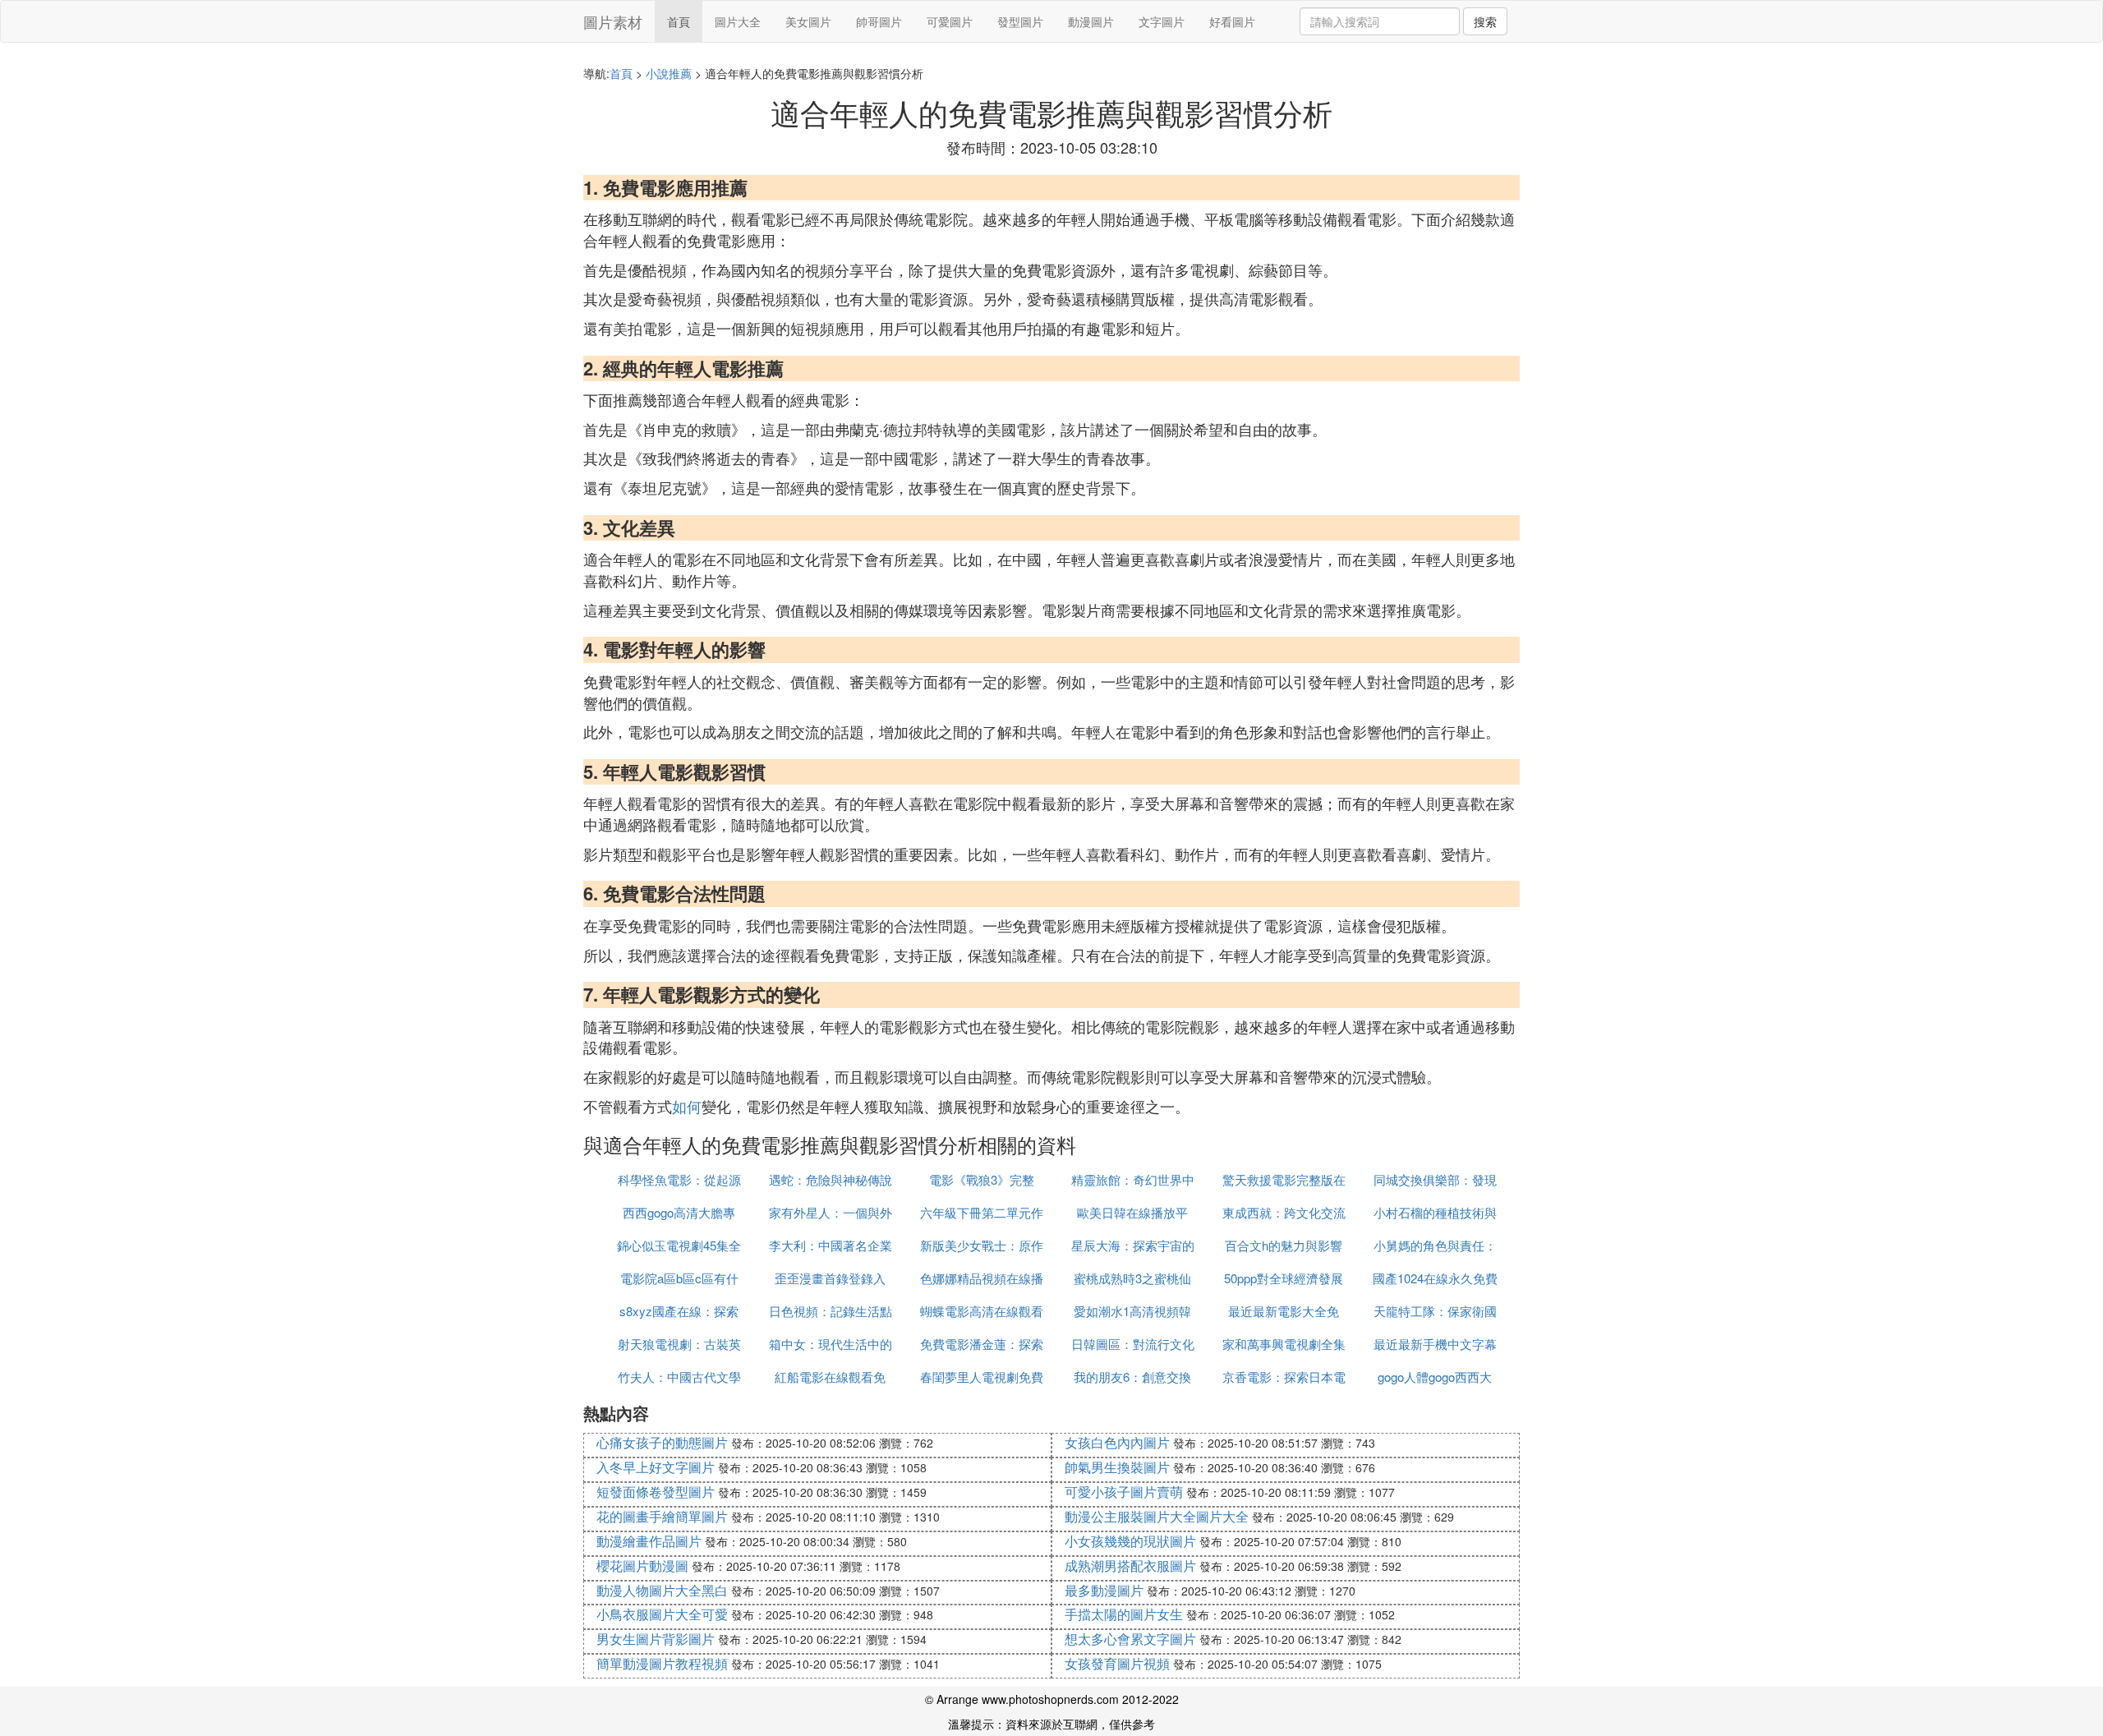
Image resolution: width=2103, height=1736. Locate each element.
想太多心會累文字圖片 (1130, 1639)
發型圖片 (1020, 21)
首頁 (679, 21)
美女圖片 (808, 21)
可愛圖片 (950, 21)
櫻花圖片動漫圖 (642, 1566)
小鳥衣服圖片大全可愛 (662, 1614)
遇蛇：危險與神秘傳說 (831, 1179)
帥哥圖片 (879, 21)
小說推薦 (669, 73)
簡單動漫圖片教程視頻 (662, 1663)
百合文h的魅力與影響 (1284, 1245)
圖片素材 (613, 21)
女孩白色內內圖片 (1117, 1442)
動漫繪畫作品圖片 (649, 1541)
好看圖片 (1232, 21)
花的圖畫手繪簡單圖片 (662, 1516)
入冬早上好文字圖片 (656, 1467)
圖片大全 (738, 21)
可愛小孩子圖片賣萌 (1124, 1492)
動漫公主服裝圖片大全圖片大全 (1157, 1516)
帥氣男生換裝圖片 (1117, 1467)
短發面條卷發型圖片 (656, 1492)
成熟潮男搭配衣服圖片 (1130, 1566)
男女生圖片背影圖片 (656, 1639)
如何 (687, 1106)
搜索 (1485, 21)
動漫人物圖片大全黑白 (662, 1590)
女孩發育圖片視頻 (1117, 1663)
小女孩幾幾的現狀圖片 (1130, 1541)
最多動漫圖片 (1104, 1590)
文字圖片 (1162, 21)
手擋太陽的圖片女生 (1124, 1614)
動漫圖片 (1091, 21)
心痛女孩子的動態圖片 (662, 1442)
